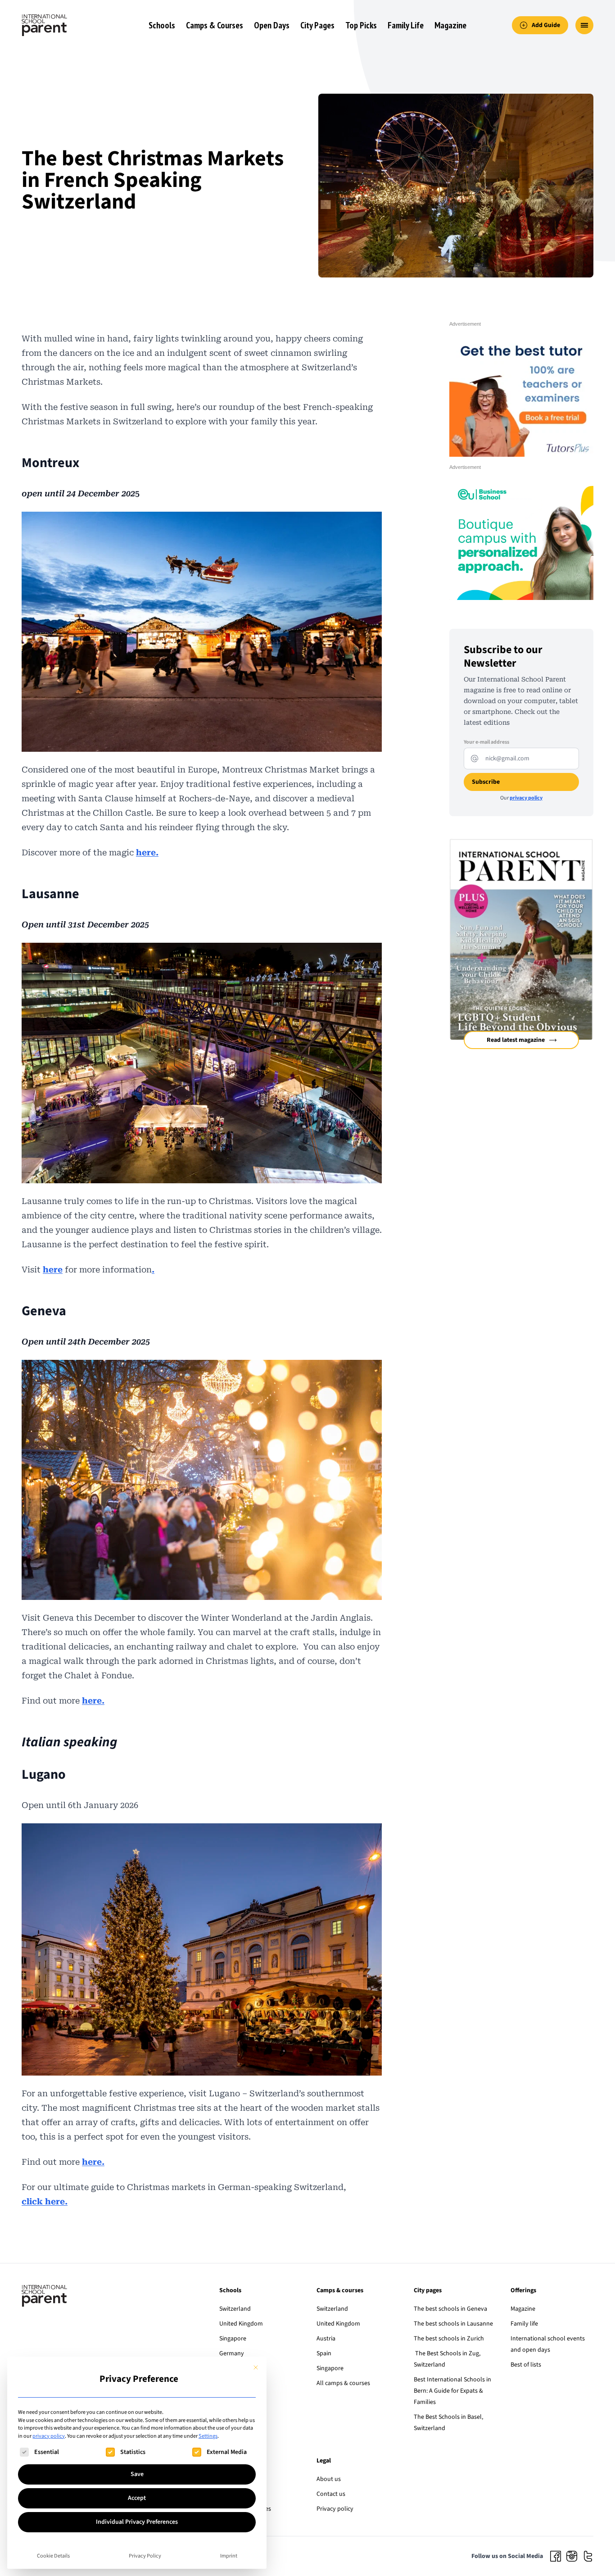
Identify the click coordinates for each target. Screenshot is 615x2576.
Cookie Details (53, 2556)
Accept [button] (137, 2498)
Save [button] (137, 2474)
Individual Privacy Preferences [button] (137, 2522)
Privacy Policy (145, 2556)
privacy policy (49, 2436)
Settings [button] (208, 2436)
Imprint (229, 2556)
